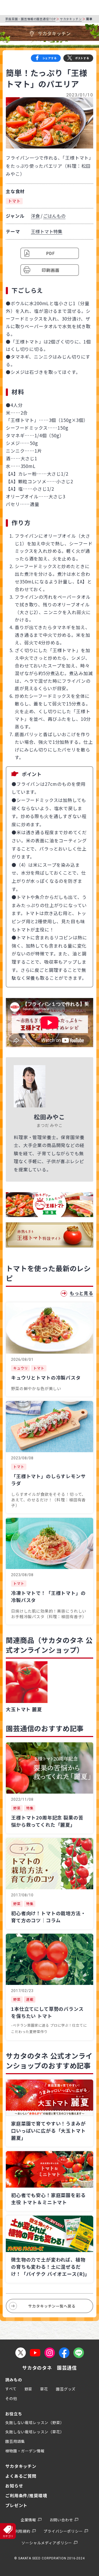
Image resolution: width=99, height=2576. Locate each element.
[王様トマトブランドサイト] (49, 1235)
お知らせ (14, 2486)
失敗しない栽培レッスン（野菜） (35, 2422)
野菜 (29, 2389)
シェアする (50, 58)
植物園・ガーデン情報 (25, 2451)
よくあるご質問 (21, 2476)
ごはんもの (54, 216)
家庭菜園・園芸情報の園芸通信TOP (30, 19)
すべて (11, 2389)
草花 (44, 2389)
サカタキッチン (71, 19)
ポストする (82, 58)
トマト (14, 201)
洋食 (35, 216)
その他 (11, 2398)
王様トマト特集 (47, 231)
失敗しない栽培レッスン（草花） (35, 2432)
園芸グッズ (66, 2389)
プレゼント (16, 2505)
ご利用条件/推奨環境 (26, 2495)
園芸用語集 (15, 2441)
